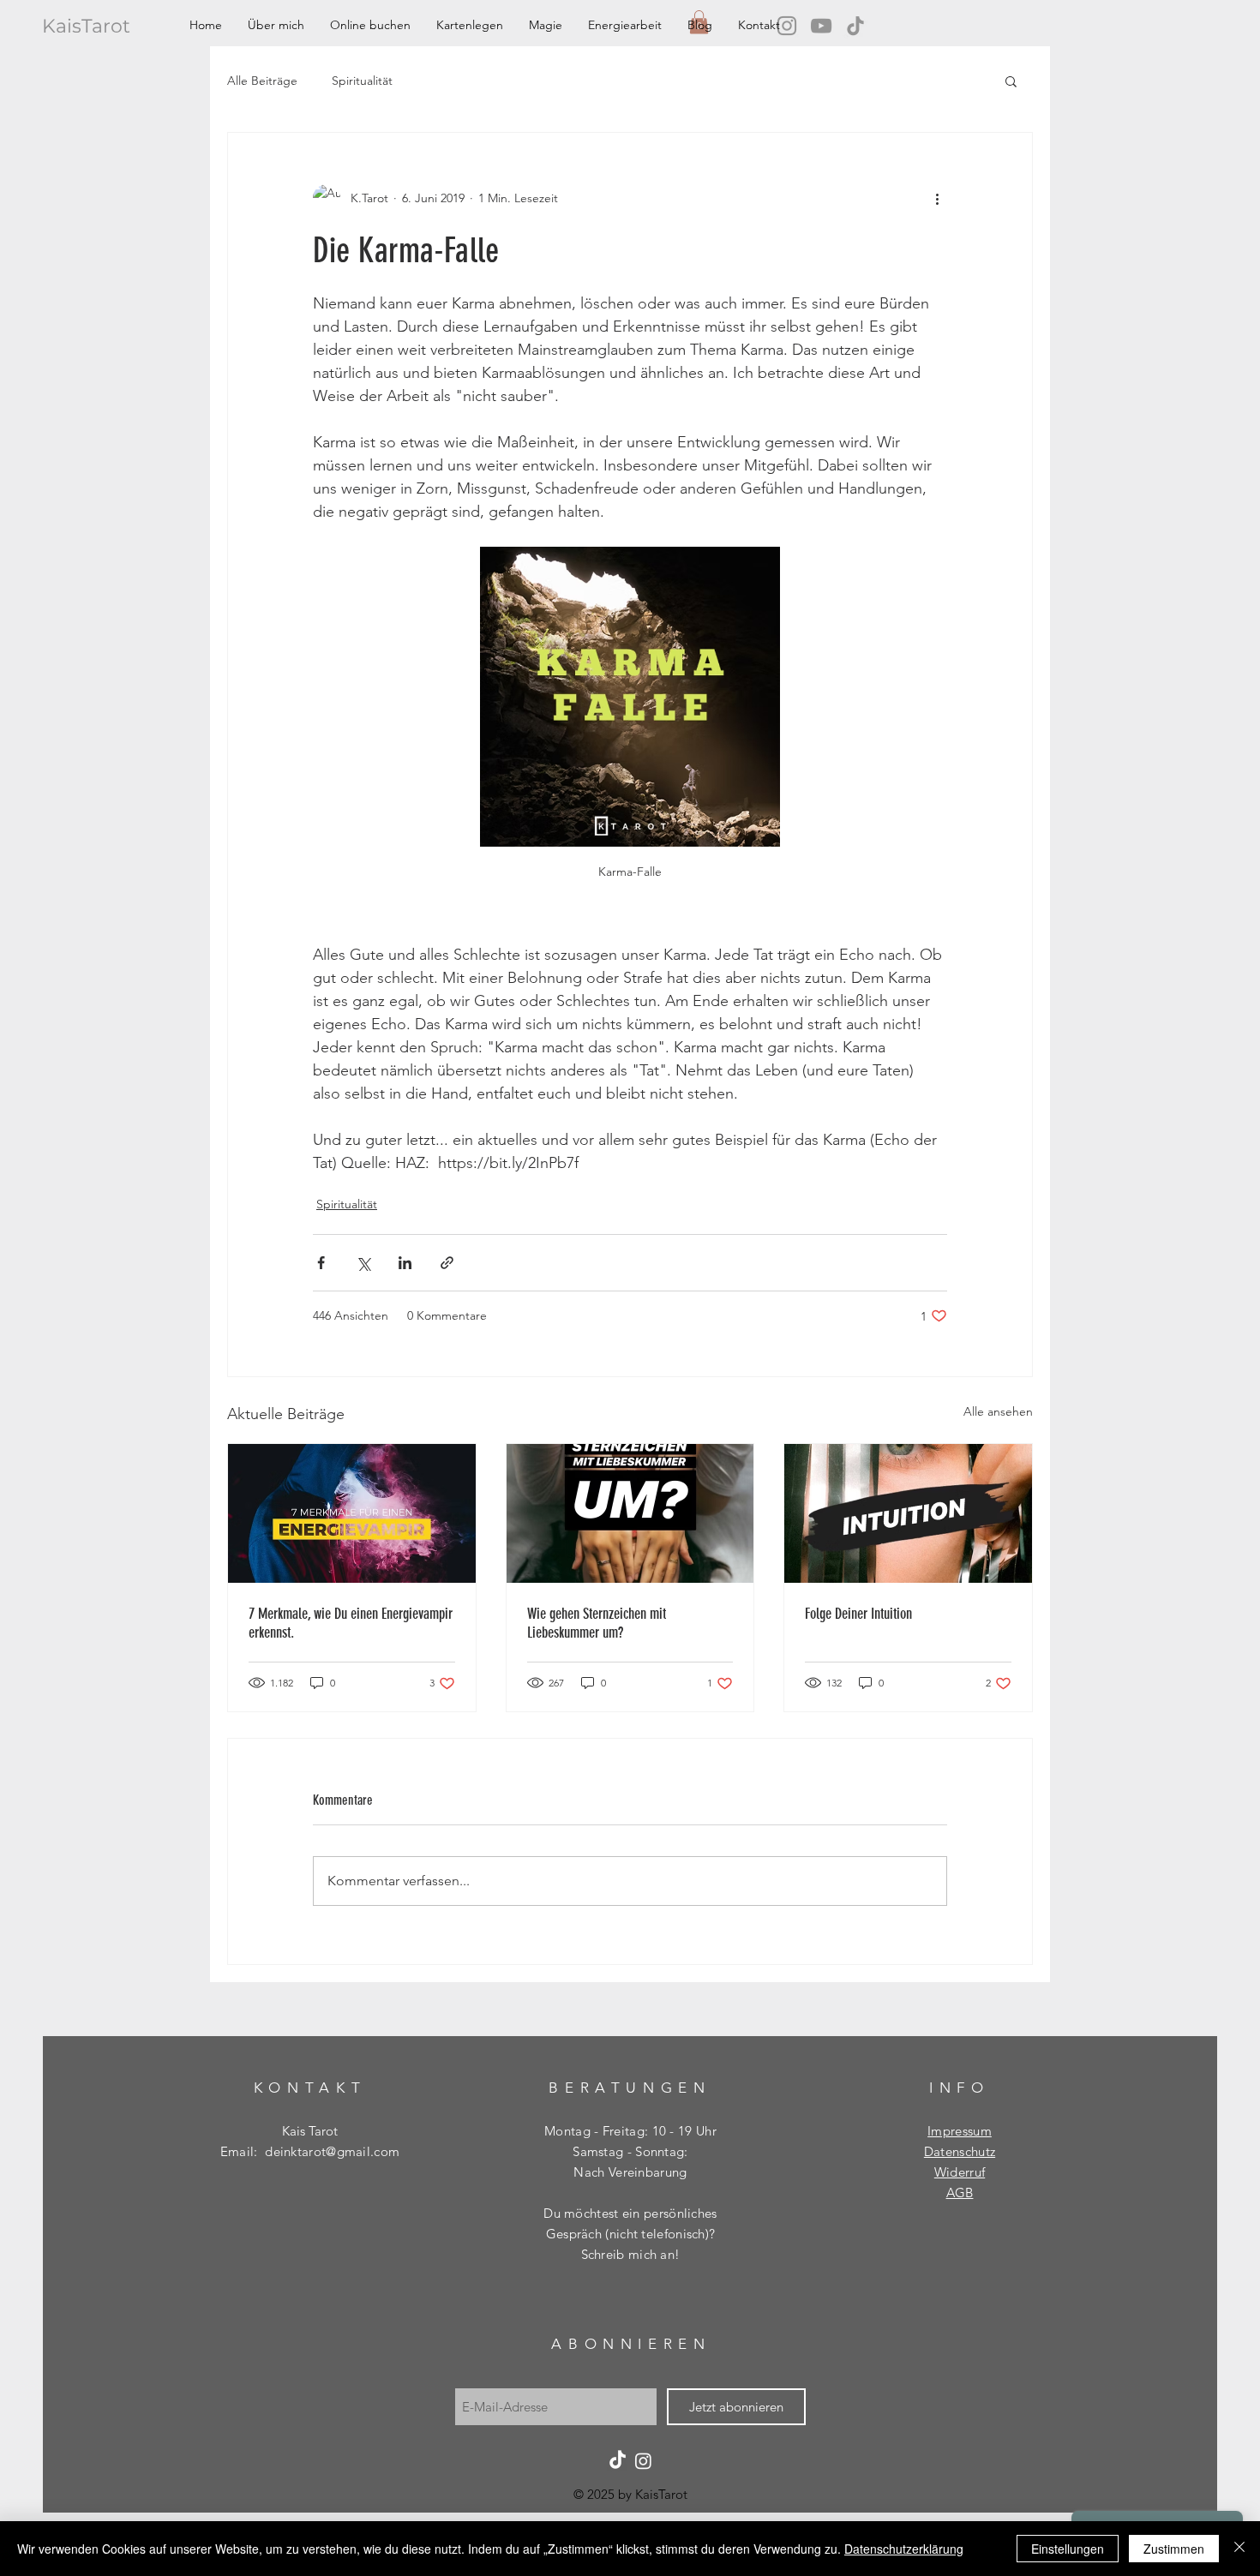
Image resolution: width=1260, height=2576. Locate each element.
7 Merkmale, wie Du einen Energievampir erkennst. (351, 1623)
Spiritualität (362, 81)
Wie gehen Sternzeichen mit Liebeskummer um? (597, 1623)
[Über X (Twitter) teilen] (363, 1263)
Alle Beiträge (262, 81)
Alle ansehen (998, 1411)
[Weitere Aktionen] (937, 198)
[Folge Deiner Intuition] (908, 1513)
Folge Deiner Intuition (858, 1614)
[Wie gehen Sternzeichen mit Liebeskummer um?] (630, 1513)
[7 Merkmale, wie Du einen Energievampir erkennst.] (352, 1513)
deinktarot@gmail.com (332, 2151)
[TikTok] (855, 26)
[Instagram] (643, 2461)
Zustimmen (1174, 2549)
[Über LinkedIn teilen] (405, 1263)
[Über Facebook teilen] (321, 1263)
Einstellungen (1068, 2549)
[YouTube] (821, 26)
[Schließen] (1239, 2549)
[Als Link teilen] (447, 1263)
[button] (1011, 81)
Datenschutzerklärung (904, 2549)
